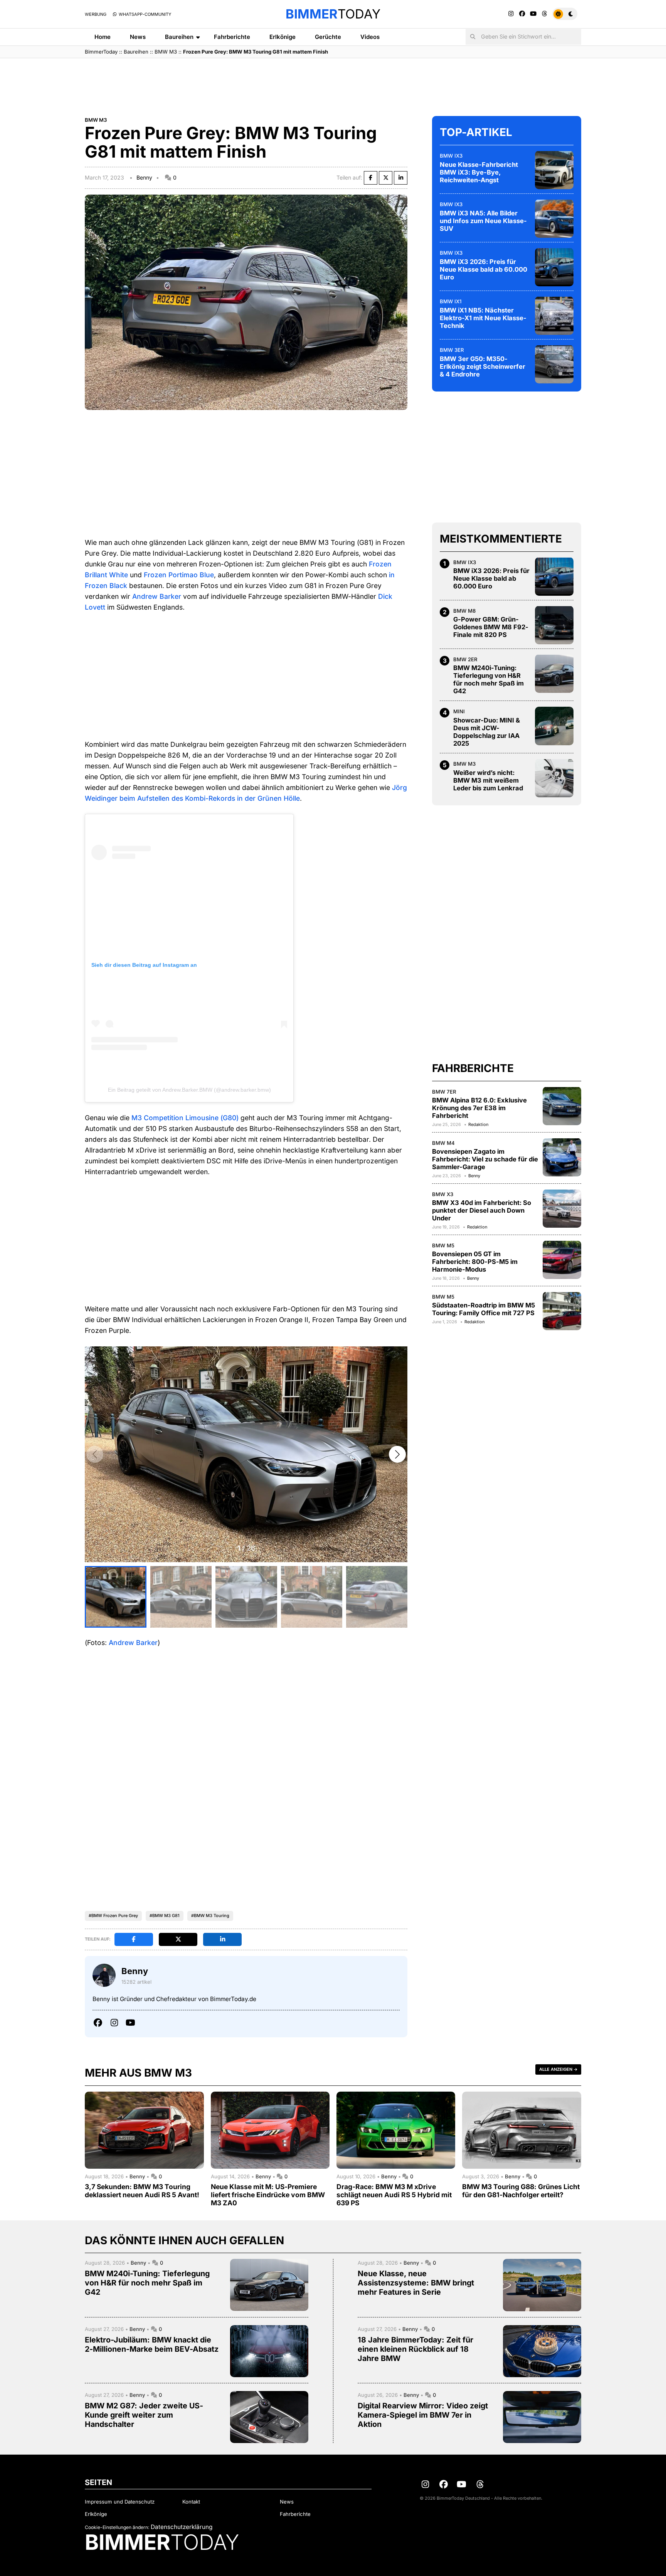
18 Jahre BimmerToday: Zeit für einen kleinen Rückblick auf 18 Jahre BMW (415, 2349)
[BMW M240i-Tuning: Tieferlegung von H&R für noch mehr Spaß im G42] (554, 674)
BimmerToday (101, 52)
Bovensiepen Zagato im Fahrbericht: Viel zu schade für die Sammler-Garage (485, 1159)
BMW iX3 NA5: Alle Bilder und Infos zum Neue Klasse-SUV (483, 220)
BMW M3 (166, 52)
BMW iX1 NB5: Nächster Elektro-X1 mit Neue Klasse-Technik (483, 318)
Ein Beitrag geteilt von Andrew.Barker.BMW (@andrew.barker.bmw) (189, 1090)
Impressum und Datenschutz (120, 2502)
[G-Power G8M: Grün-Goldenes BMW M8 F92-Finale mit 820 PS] (554, 625)
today (333, 14)
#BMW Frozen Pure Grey (113, 1916)
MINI (459, 711)
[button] (397, 1454)
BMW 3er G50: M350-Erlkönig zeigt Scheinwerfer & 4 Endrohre (483, 366)
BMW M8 (464, 610)
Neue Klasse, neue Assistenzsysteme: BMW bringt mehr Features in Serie (416, 2283)
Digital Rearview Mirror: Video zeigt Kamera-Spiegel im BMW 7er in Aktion (423, 2415)
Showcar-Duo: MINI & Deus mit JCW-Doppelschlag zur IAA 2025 (487, 731)
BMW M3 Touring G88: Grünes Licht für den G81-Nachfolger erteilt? (521, 2191)
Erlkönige (283, 37)
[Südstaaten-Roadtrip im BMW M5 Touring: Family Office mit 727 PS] (562, 1311)
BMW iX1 (451, 301)
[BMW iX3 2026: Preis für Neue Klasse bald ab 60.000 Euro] (554, 267)
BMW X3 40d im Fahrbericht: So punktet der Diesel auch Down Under (482, 1210)
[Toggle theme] (565, 14)
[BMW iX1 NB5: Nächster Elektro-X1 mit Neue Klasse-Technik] (554, 316)
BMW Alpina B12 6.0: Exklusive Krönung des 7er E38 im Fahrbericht (479, 1107)
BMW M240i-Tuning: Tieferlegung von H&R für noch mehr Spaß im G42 (489, 679)
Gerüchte (328, 37)
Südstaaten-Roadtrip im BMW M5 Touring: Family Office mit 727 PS (484, 1309)
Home (103, 37)
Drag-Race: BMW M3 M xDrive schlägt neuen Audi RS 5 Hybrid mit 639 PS (394, 2195)
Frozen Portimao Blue (179, 575)
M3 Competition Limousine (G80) (185, 1118)
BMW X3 (443, 1194)
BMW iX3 (451, 155)
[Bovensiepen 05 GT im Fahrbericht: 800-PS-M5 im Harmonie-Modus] (562, 1260)
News (138, 37)
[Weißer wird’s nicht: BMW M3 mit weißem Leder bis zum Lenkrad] (554, 778)
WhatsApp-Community (144, 14)
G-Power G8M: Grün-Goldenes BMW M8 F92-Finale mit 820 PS (491, 627)
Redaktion (478, 1124)
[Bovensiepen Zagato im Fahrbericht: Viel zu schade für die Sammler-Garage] (562, 1157)
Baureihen (179, 37)
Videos (370, 37)
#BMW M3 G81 (165, 1916)
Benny (144, 177)
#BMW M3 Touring (210, 1916)
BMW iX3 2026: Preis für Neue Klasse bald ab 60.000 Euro (484, 269)
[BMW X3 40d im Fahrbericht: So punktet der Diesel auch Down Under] (562, 1208)
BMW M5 (443, 1245)
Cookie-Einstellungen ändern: (117, 2527)
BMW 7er (444, 1091)
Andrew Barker (157, 596)
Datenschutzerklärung (182, 2527)
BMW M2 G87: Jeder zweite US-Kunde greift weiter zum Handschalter (144, 2415)
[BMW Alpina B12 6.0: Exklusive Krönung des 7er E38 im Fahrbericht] (562, 1106)
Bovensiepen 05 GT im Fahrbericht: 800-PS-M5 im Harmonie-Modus (475, 1262)
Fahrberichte (232, 37)
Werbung (96, 14)
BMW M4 (443, 1143)
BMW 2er (465, 659)
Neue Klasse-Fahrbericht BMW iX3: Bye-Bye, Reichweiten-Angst (479, 172)
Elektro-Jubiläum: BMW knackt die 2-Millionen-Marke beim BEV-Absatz (152, 2344)
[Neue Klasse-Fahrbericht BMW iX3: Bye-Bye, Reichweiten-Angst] (554, 170)
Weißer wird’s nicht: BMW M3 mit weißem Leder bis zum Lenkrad (488, 780)
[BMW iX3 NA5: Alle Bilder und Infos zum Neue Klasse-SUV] (554, 218)
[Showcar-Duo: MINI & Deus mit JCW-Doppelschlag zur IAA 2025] (554, 726)
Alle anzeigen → (558, 2069)
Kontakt (191, 2502)
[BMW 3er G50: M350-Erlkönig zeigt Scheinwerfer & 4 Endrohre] (554, 364)
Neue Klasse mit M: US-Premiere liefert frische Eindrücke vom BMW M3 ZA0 (268, 2195)
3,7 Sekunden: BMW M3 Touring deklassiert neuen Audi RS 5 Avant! (142, 2191)
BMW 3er (452, 350)
